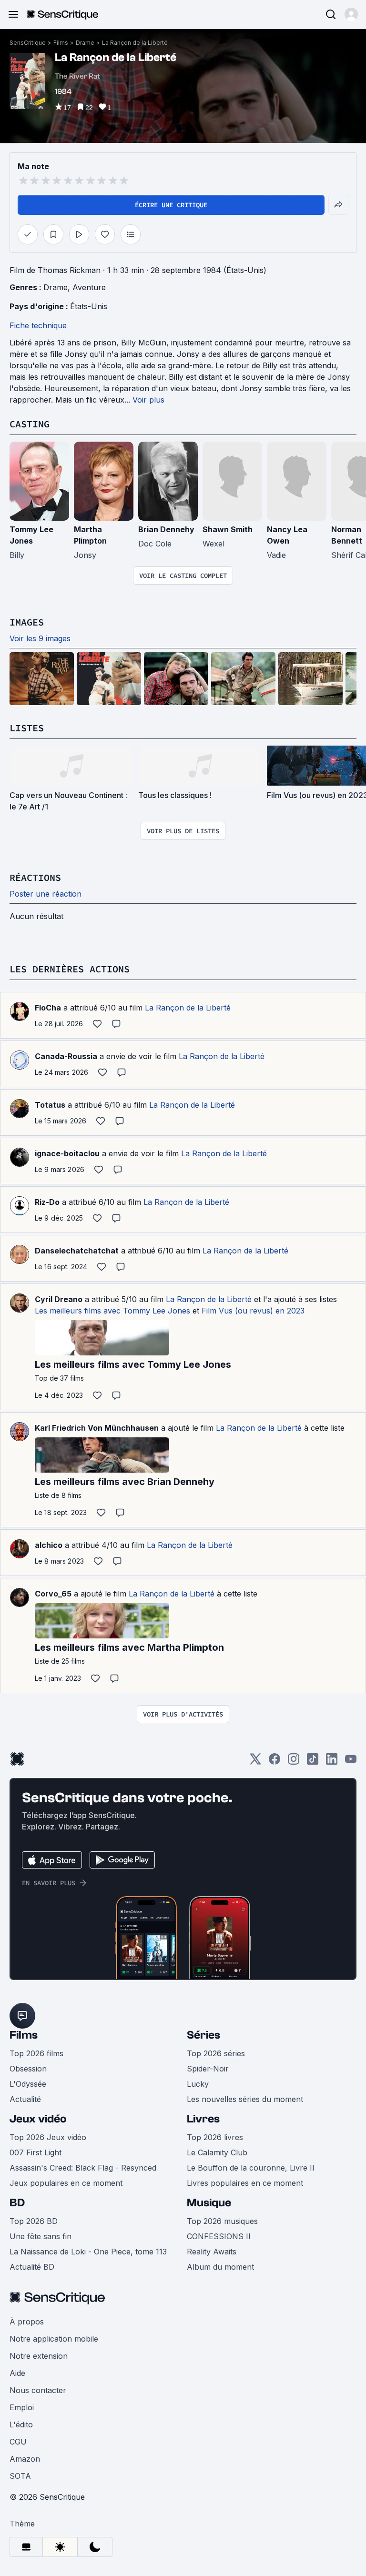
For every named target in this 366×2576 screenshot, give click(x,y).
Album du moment (220, 2267)
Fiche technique (38, 325)
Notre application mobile (54, 2339)
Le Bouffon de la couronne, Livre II (251, 2168)
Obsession (28, 2069)
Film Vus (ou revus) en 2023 (253, 1311)
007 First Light (36, 2152)
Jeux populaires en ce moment (66, 2183)
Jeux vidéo (38, 2119)
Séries (203, 2035)
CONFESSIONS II (219, 2236)
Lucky (198, 2084)
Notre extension (39, 2356)
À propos (27, 2322)
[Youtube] (351, 1762)
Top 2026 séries (216, 2053)
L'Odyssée (28, 2084)
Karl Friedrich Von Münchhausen (97, 1428)
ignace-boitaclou (67, 1153)
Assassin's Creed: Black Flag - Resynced (83, 2168)
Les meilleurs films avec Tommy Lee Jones (112, 1311)
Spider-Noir (208, 2069)
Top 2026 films (36, 2053)
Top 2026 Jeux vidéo (48, 2137)
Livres (203, 2119)
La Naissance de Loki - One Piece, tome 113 (88, 2252)
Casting (30, 424)
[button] (351, 14)
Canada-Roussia (66, 1056)
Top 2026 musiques (222, 2221)
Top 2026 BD (34, 2221)
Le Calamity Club (217, 2152)
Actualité (25, 2099)
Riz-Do (47, 1202)
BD (17, 2203)
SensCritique (28, 43)
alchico (49, 1545)
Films (61, 43)
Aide (17, 2373)
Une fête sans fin (41, 2236)
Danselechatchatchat (77, 1251)
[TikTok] (313, 1762)
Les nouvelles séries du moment (245, 2099)
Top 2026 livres (215, 2137)
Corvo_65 (53, 1594)
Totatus (50, 1105)
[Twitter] (255, 1762)
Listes (27, 728)
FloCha (48, 1008)
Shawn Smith (228, 529)
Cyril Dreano (59, 1299)
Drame (85, 43)
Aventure (89, 287)
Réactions (35, 877)
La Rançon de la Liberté (135, 43)
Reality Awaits (212, 2252)
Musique (209, 2203)
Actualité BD (32, 2267)
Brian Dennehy (166, 529)
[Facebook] (274, 1762)
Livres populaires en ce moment (245, 2183)
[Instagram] (294, 1762)
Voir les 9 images (40, 638)
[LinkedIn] (332, 1762)
